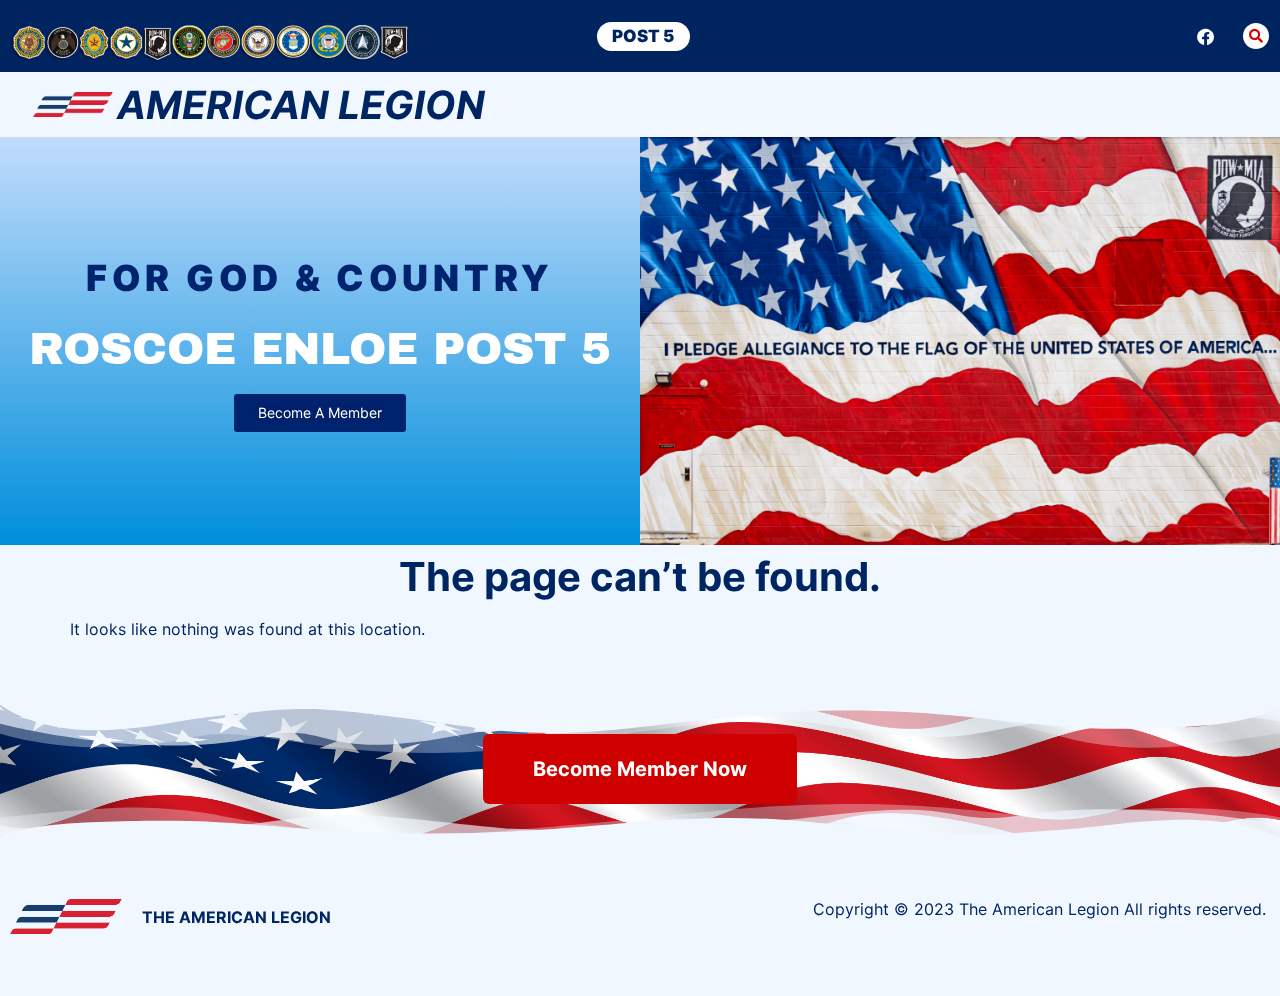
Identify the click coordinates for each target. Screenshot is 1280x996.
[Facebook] (1206, 36)
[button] (1256, 36)
